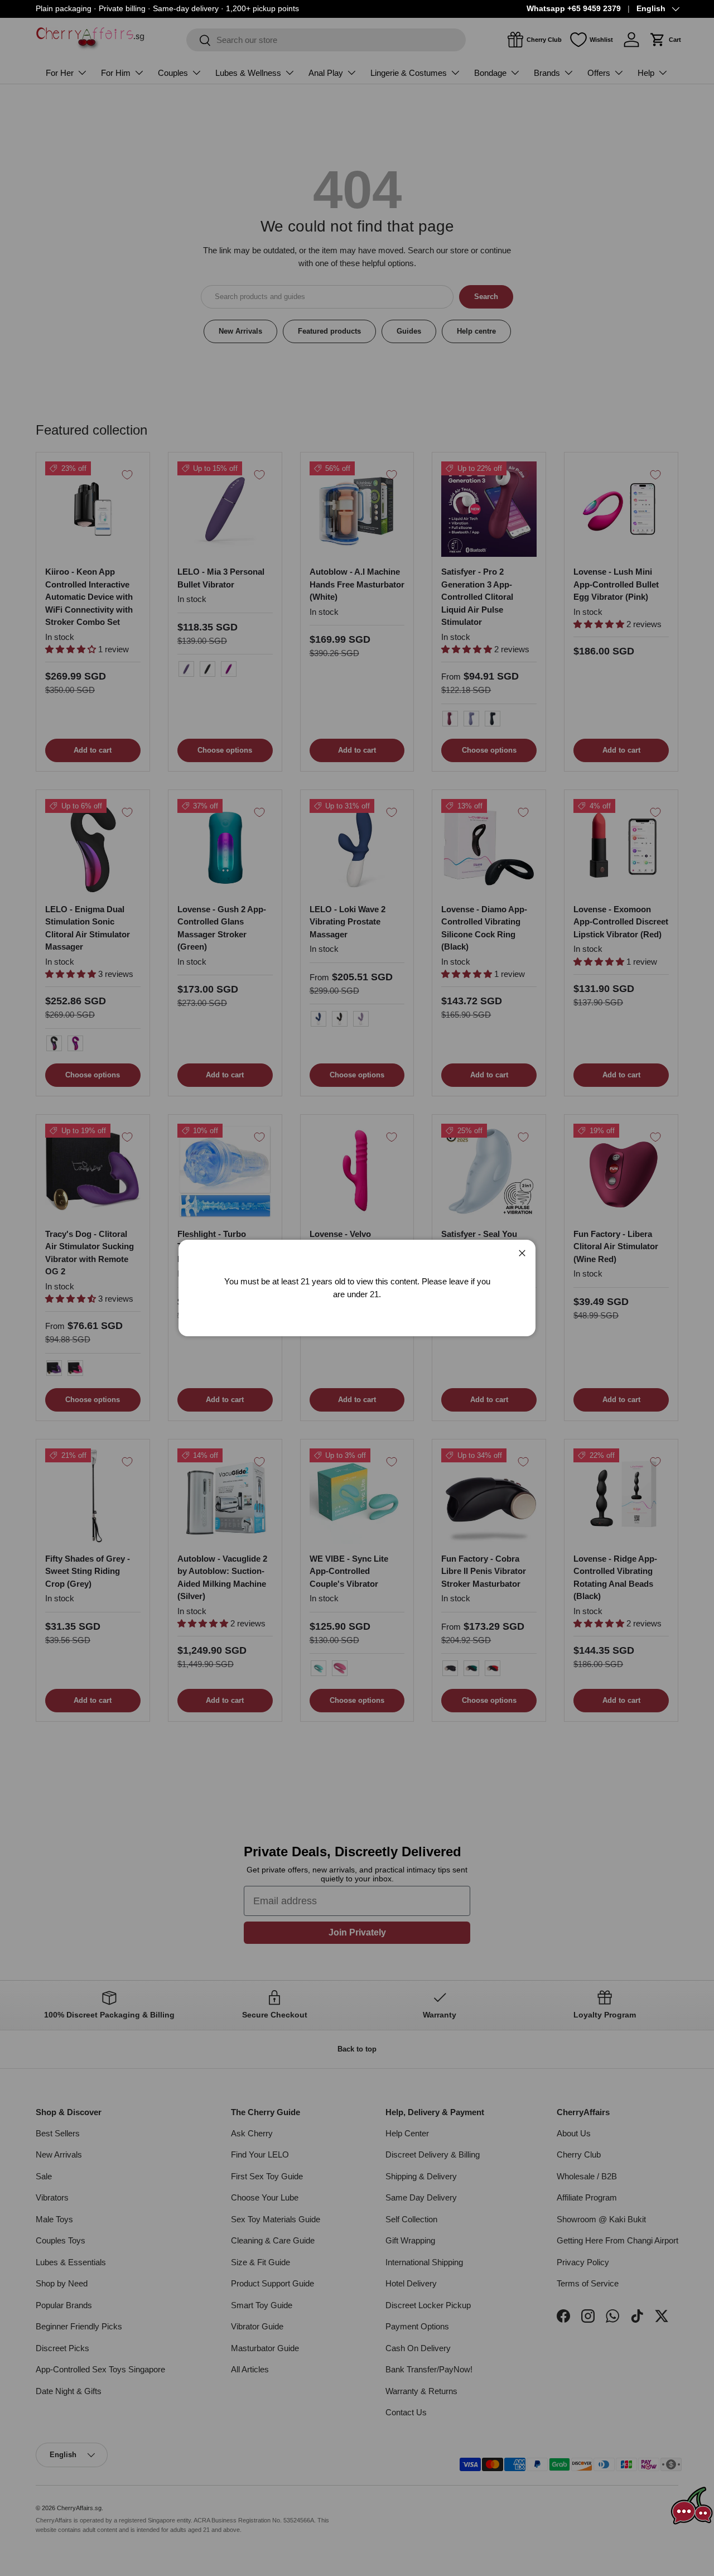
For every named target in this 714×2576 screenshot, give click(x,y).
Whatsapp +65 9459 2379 (574, 9)
